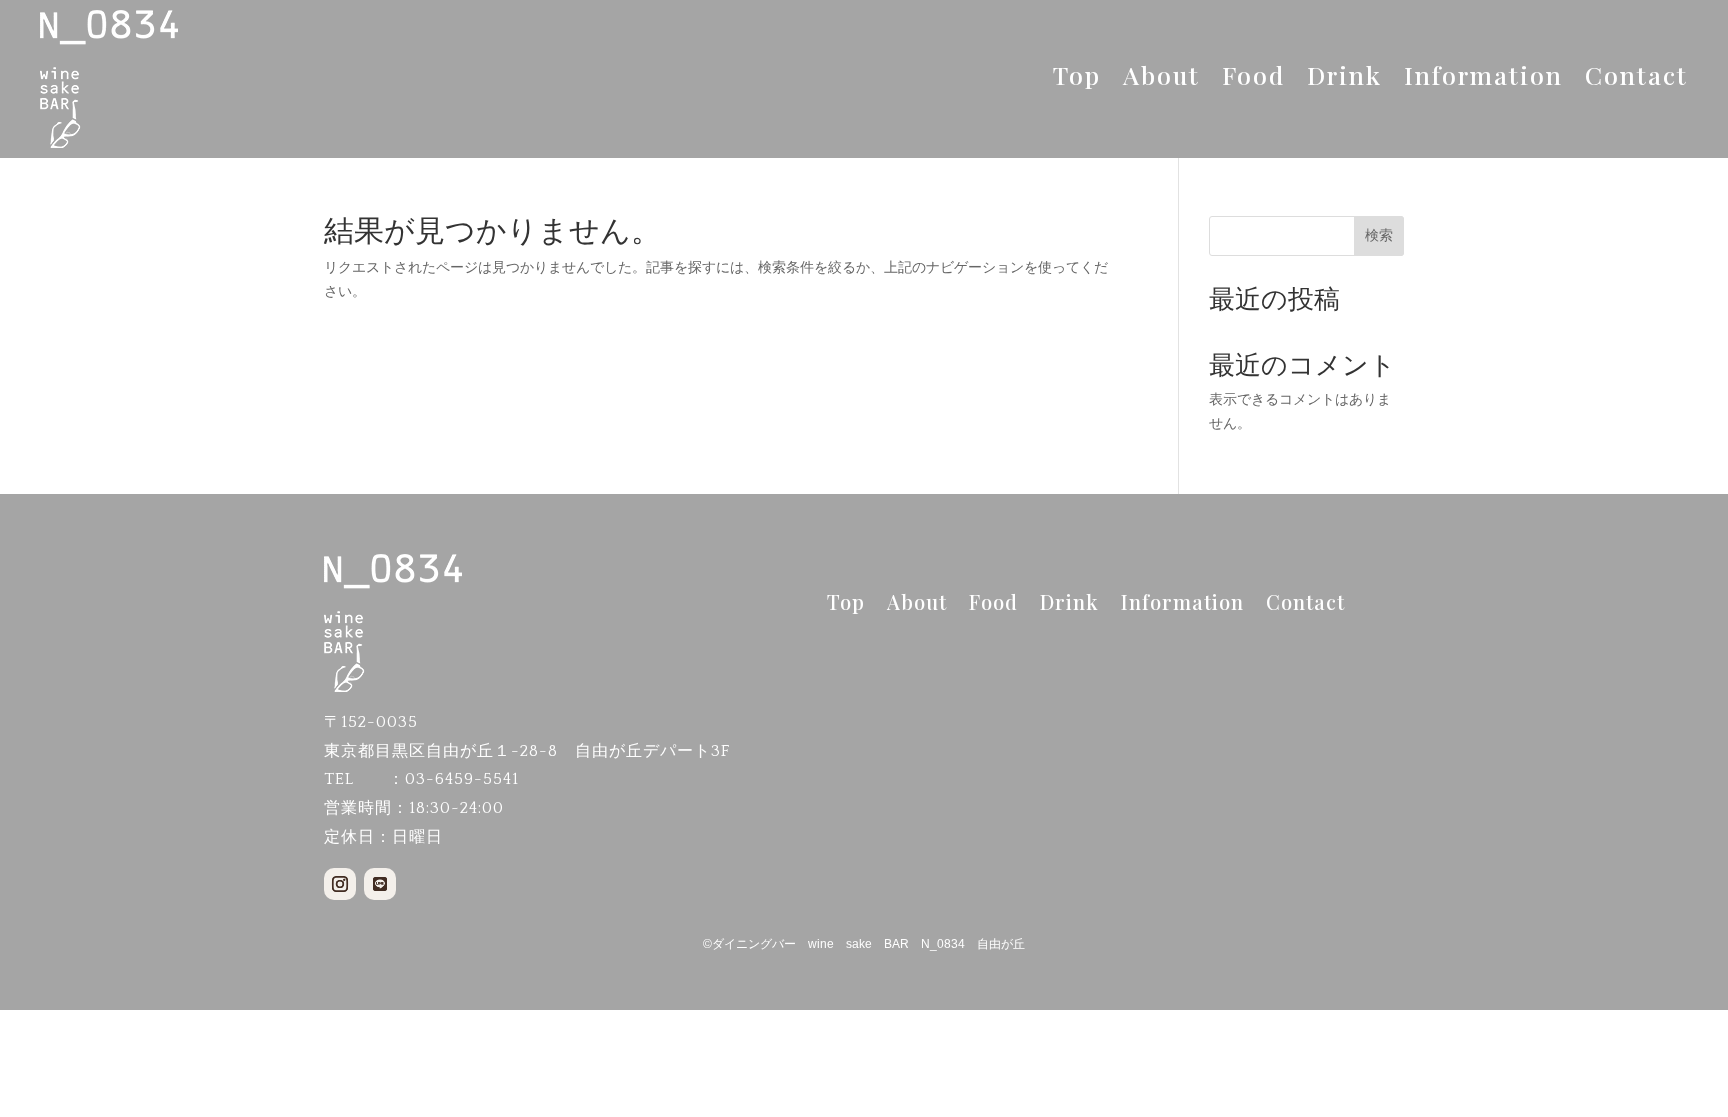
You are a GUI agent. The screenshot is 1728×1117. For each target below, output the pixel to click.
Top (1077, 79)
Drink (1344, 79)
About (1161, 79)
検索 (1379, 235)
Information (1483, 79)
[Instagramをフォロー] (340, 884)
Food (1253, 79)
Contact (1636, 79)
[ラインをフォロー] (380, 884)
